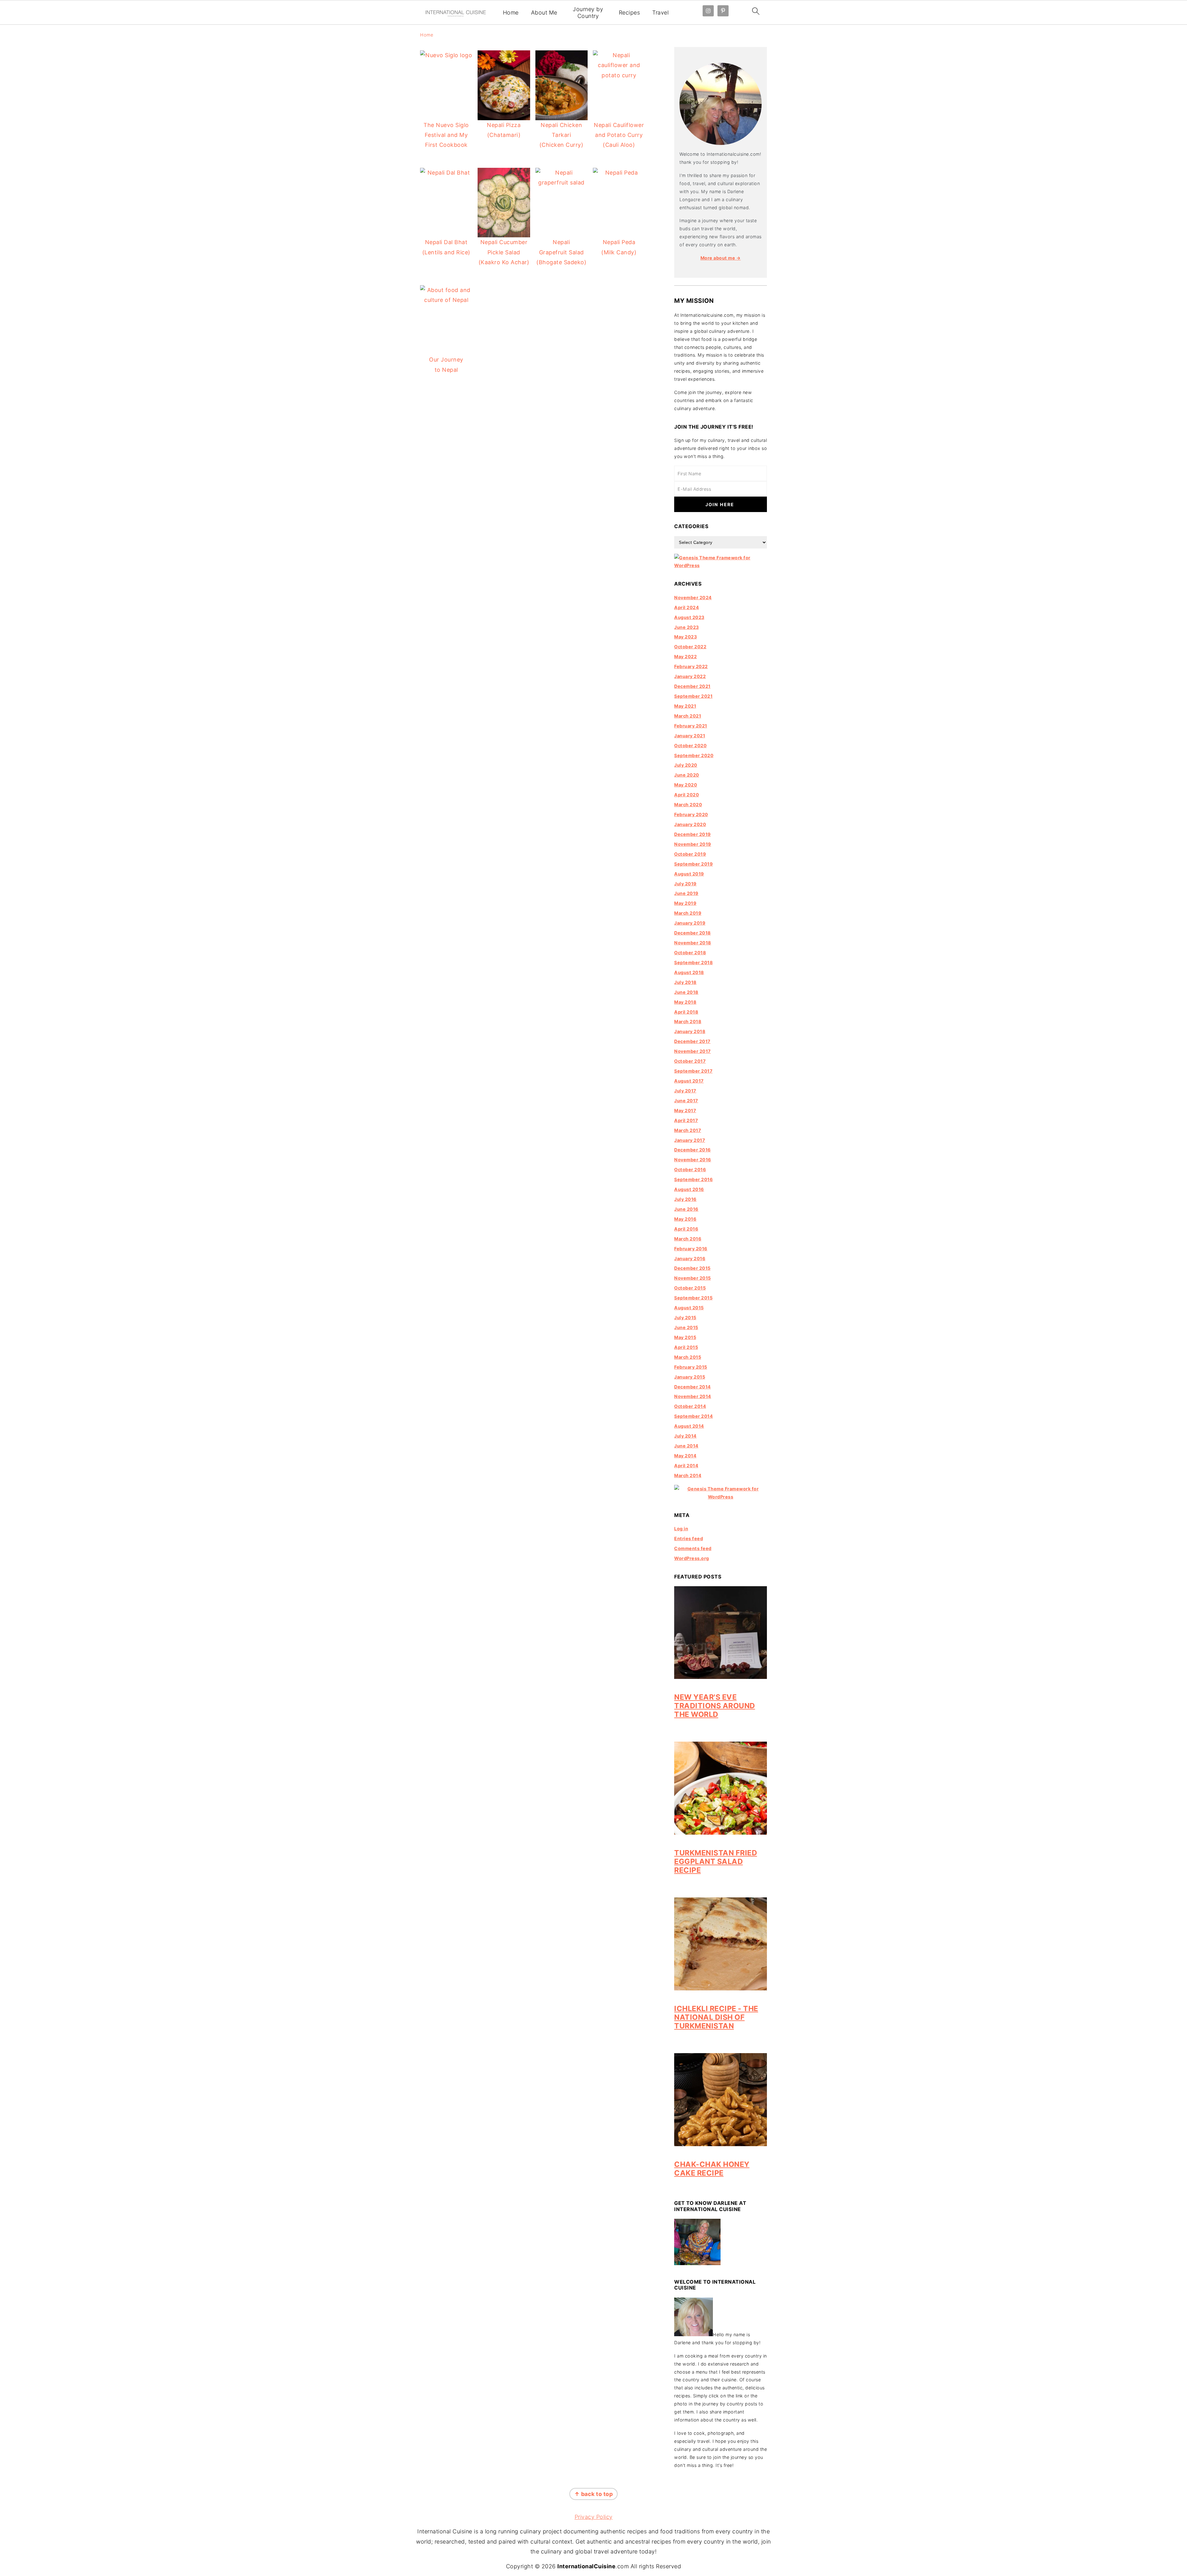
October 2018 (690, 953)
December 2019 (693, 834)
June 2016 (686, 1209)
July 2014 (685, 1436)
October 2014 (690, 1406)
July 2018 (685, 982)
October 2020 (690, 746)
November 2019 (693, 844)
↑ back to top (594, 2494)
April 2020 (687, 795)
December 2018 (693, 933)
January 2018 (690, 1031)
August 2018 (689, 972)
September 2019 (693, 864)
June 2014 (686, 1446)
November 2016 (693, 1160)
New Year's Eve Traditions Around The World (715, 1706)
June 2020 (687, 775)
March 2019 (688, 913)
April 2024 (687, 607)
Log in (681, 1529)
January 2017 (690, 1140)
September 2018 (693, 962)
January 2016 (690, 1258)
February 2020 (691, 814)
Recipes (630, 13)
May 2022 (685, 657)
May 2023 (685, 637)
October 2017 (690, 1061)
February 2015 (691, 1367)
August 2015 (689, 1308)
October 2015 (690, 1288)
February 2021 (691, 726)
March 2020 (688, 805)
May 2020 (686, 785)
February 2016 (691, 1249)
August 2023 (689, 617)
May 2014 (685, 1456)
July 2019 (685, 884)
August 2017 (689, 1081)
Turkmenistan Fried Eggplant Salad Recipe (716, 1861)
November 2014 (693, 1396)
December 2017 (692, 1041)
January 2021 (690, 736)
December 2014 (693, 1387)
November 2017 (693, 1051)
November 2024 (693, 597)
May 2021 (685, 706)
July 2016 (685, 1199)
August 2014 (689, 1426)
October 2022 (690, 647)
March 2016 (688, 1239)
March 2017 (688, 1130)
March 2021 (688, 716)
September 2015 (693, 1298)
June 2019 (686, 893)
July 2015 (685, 1318)
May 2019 (685, 903)
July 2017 (685, 1091)
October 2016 (690, 1169)
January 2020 (690, 824)
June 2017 (686, 1101)
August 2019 (689, 874)
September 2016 (693, 1179)
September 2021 (693, 696)
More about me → (721, 258)
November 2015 (693, 1278)
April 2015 (686, 1347)
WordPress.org (692, 1558)
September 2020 (694, 755)
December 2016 (693, 1150)
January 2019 (690, 923)
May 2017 (685, 1110)
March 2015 (688, 1357)
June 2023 (687, 627)
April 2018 (686, 1012)
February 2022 (691, 666)
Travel (660, 13)
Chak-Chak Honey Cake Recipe (712, 2169)
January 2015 (690, 1377)
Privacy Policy (594, 2517)
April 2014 (686, 1466)
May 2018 (685, 1002)
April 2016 (686, 1229)
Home (511, 13)
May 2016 (685, 1219)
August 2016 (689, 1189)
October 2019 (690, 854)
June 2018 (686, 992)
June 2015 (686, 1327)
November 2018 (693, 943)
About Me (544, 13)
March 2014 (688, 1475)
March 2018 (688, 1021)
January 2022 (690, 676)
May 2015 (685, 1337)
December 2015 (692, 1268)
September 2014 (693, 1416)
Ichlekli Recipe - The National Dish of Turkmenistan (716, 2017)
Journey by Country (588, 13)
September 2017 (693, 1071)
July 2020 (686, 765)
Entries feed (689, 1538)
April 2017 (686, 1120)
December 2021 (692, 686)
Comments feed (693, 1548)
